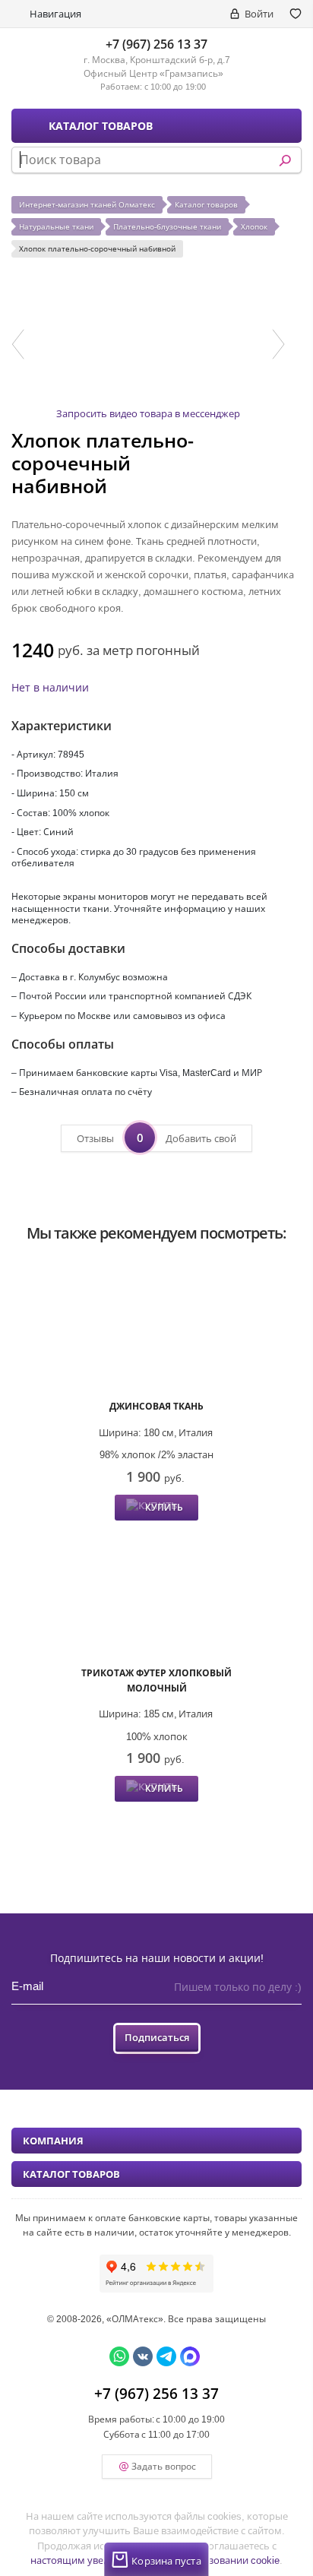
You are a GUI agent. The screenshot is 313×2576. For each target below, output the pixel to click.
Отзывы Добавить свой (156, 1138)
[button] (18, 344)
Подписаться (157, 2037)
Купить (164, 1507)
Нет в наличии (50, 687)
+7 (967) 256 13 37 (156, 44)
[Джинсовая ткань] (156, 1329)
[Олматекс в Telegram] (166, 2356)
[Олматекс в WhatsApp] (119, 2356)
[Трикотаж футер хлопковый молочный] (156, 1595)
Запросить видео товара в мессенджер (148, 413)
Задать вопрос (164, 2466)
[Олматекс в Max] (190, 2356)
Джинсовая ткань (156, 1406)
